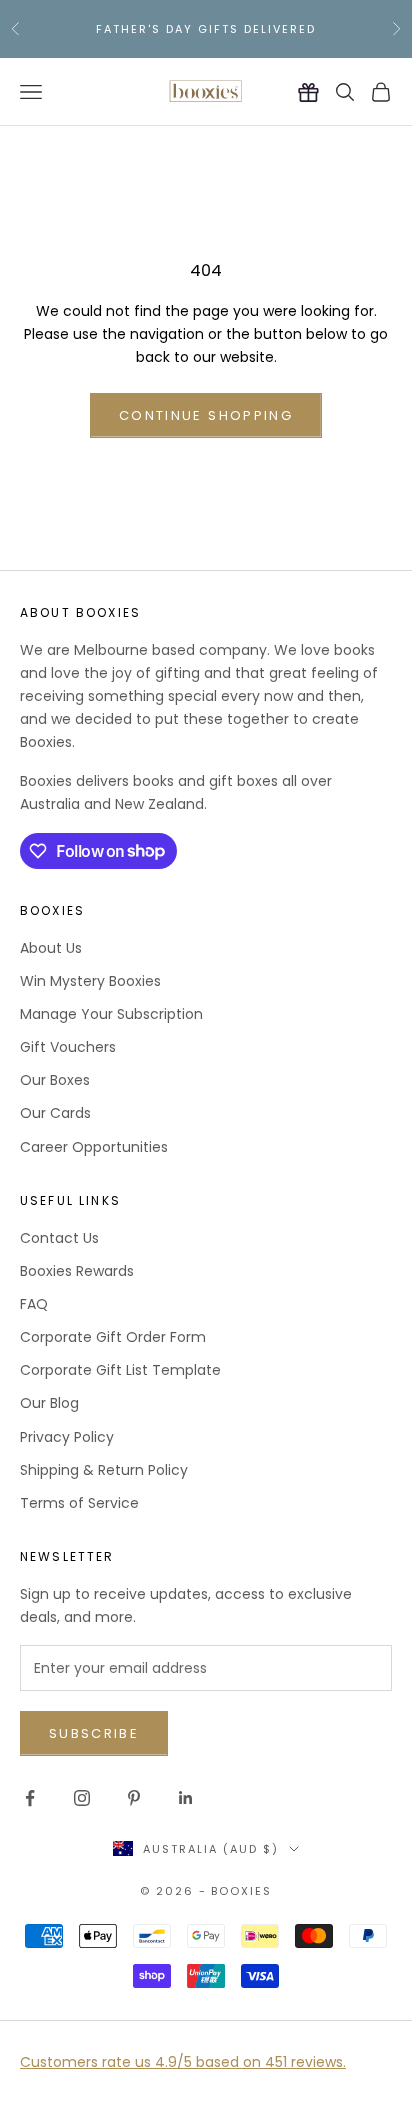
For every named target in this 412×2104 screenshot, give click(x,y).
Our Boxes (55, 1080)
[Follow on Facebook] (30, 1798)
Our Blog (49, 1403)
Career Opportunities (94, 1147)
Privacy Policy (67, 1437)
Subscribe (94, 1733)
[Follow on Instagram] (82, 1798)
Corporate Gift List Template (120, 1370)
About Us (51, 948)
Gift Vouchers (68, 1047)
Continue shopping (206, 415)
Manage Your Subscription (111, 1014)
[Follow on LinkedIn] (186, 1798)
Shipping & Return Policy (104, 1470)
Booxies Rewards (77, 1271)
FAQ (34, 1304)
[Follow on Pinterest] (134, 1798)
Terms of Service (79, 1503)
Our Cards (55, 1113)
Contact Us (59, 1238)
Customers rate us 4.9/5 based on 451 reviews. (183, 2062)
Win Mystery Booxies (90, 981)
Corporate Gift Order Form (113, 1337)
